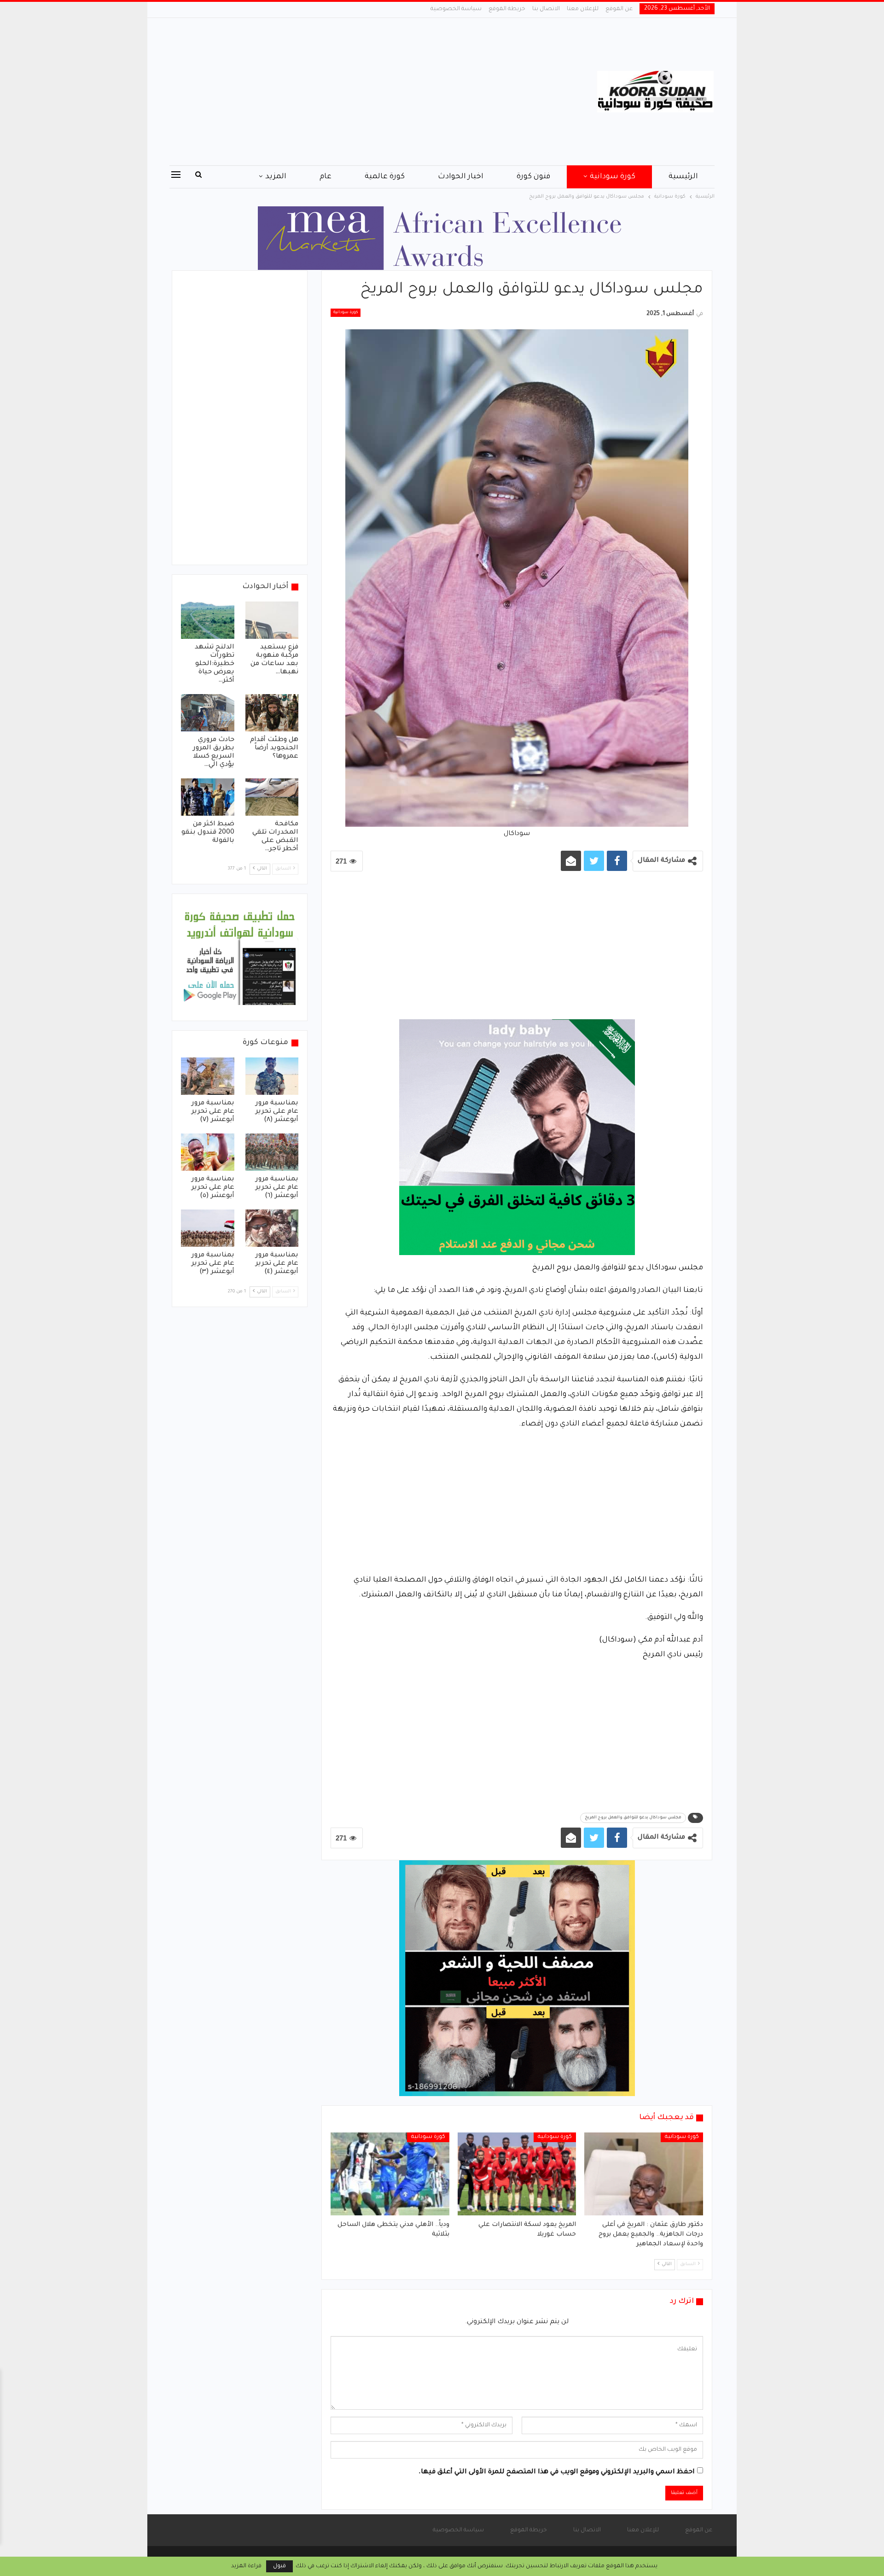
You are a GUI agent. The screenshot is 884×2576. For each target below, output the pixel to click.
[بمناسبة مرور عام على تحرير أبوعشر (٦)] (272, 1152)
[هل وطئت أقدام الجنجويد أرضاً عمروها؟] (272, 713)
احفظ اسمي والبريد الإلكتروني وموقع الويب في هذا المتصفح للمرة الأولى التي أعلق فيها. (557, 2472)
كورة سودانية (613, 177)
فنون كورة (533, 177)
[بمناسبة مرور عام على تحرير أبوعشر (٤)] (272, 1228)
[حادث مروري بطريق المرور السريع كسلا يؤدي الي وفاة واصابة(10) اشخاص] (208, 713)
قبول (279, 2566)
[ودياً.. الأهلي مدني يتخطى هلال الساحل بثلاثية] (390, 2174)
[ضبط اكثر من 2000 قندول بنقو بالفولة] (208, 797)
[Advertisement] (350, 92)
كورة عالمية (385, 177)
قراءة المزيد (246, 2566)
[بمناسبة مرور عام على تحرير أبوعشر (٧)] (208, 1076)
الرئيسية (683, 177)
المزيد (276, 177)
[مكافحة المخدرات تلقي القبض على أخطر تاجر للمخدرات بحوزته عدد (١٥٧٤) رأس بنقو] (272, 797)
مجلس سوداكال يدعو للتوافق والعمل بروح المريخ (633, 1818)
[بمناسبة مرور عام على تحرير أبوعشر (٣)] (208, 1228)
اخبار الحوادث (461, 177)
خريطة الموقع (507, 9)
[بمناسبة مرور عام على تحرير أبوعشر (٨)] (272, 1076)
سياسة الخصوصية (456, 9)
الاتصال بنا (546, 9)
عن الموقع (619, 9)
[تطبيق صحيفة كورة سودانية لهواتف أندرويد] (240, 958)
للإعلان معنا (583, 9)
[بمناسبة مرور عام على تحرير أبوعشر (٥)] (208, 1152)
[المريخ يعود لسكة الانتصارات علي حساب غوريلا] (517, 2174)
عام (326, 177)
